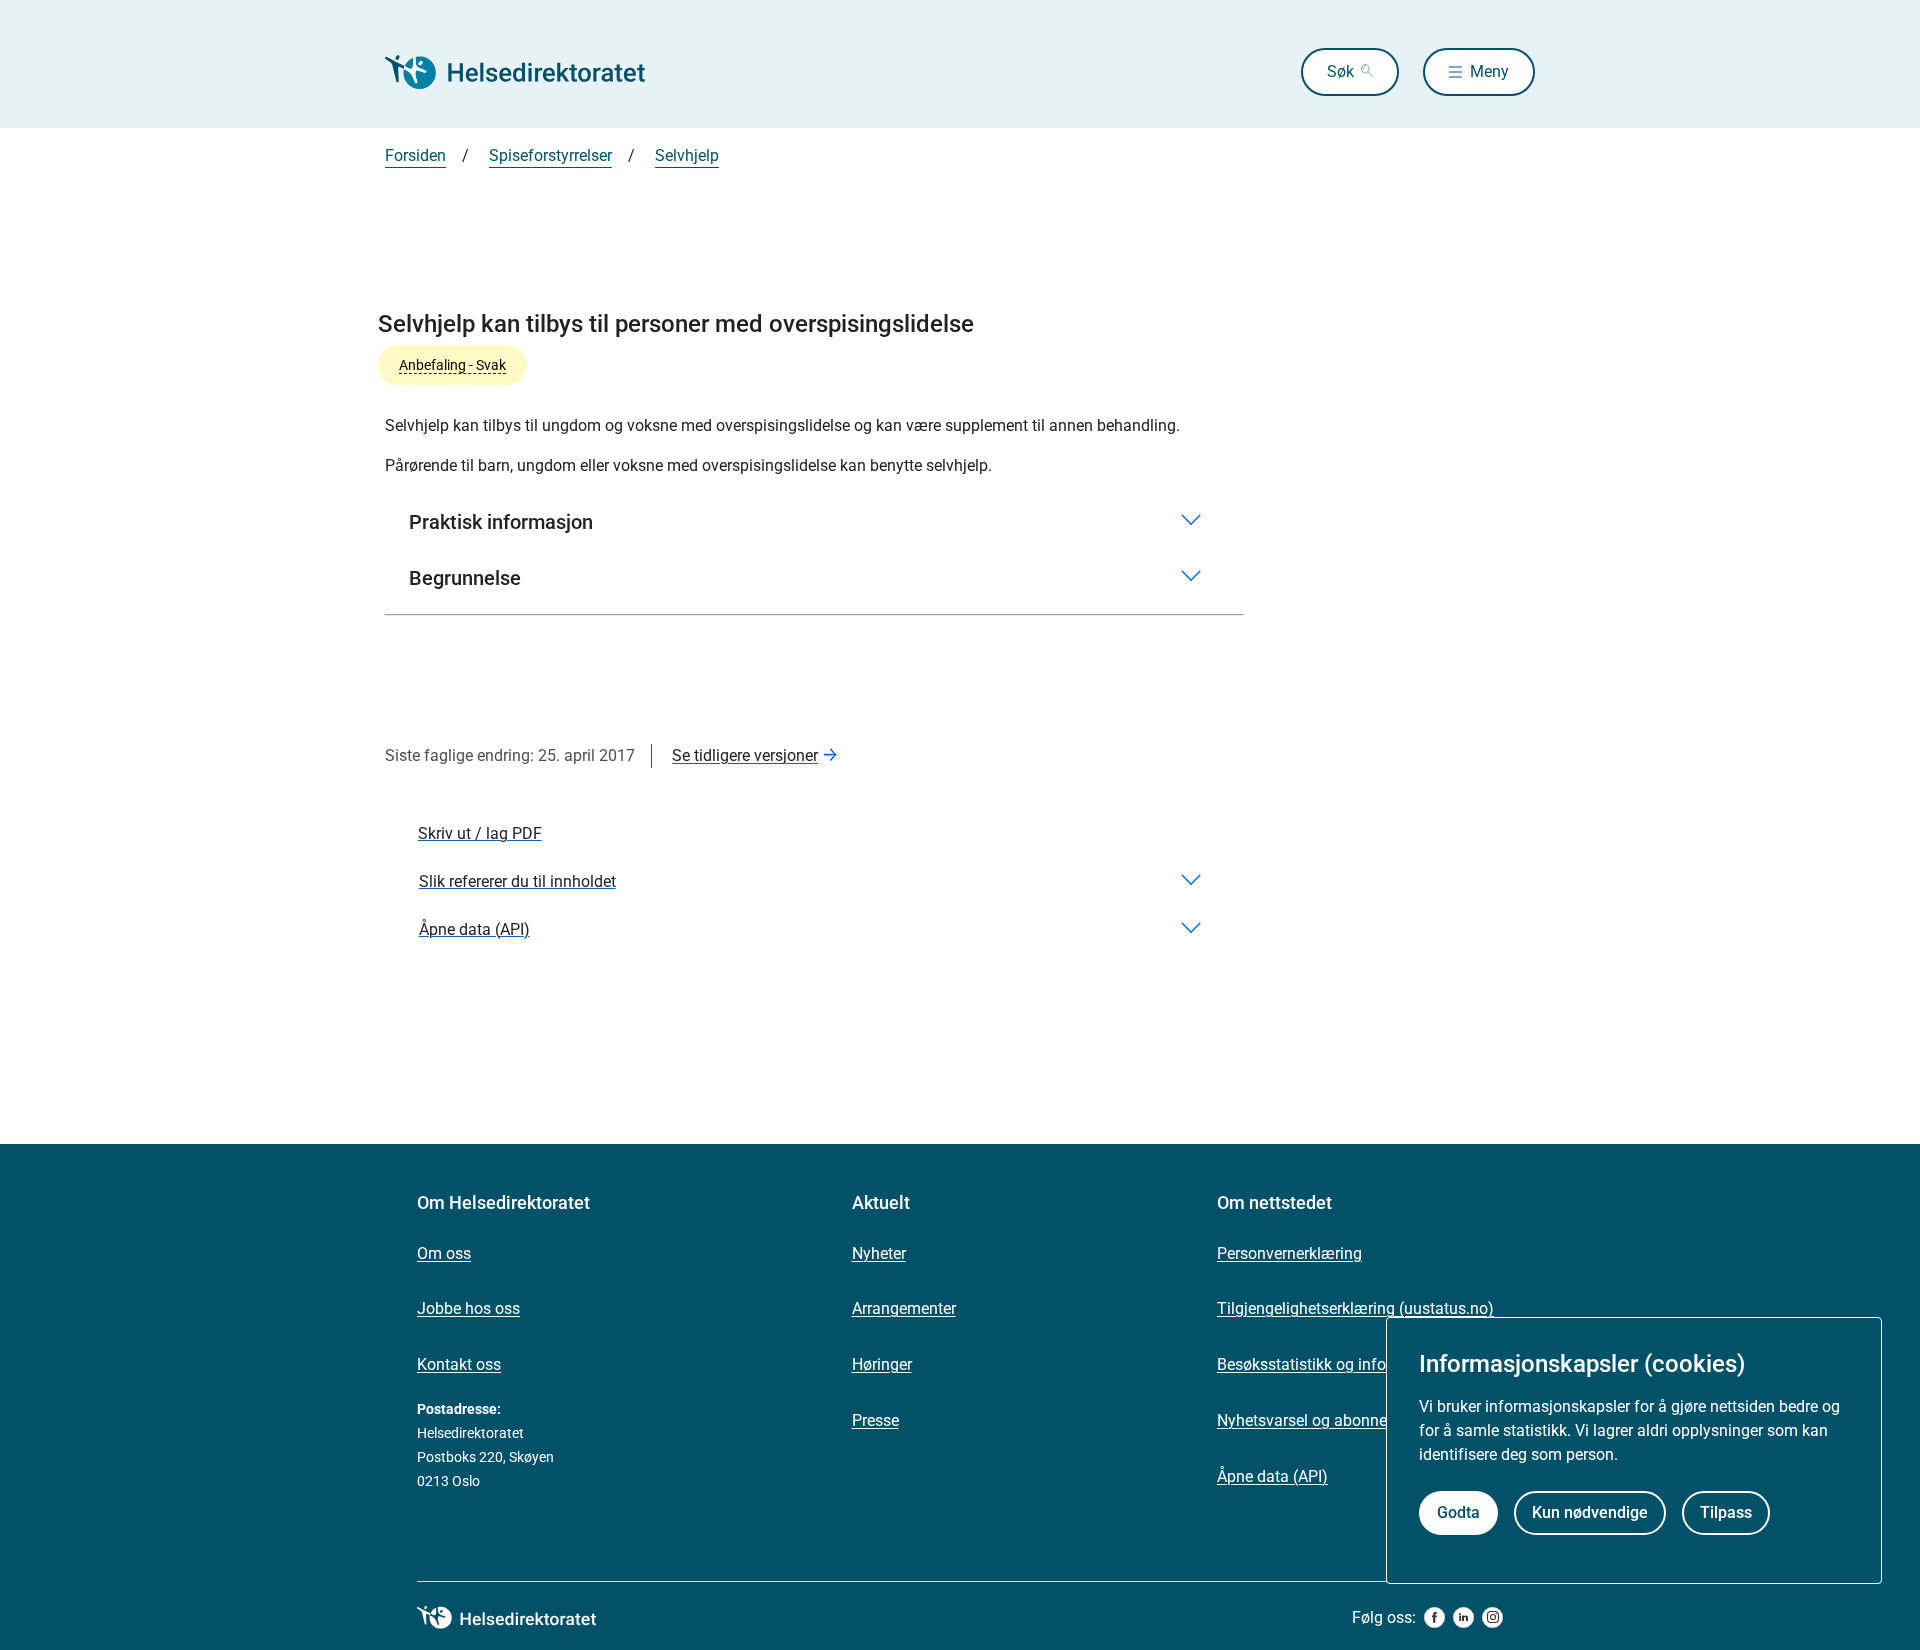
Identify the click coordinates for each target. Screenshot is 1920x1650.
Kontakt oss (459, 1364)
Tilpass (1726, 1512)
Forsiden (415, 155)
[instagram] (1492, 1617)
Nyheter (879, 1253)
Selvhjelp (687, 155)
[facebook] (1434, 1617)
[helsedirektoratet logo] (521, 1618)
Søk (1340, 71)
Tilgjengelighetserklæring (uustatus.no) (1355, 1308)
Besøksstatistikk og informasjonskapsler (1360, 1364)
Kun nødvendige (1590, 1512)
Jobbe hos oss (468, 1308)
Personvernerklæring (1289, 1253)
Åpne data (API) (1272, 1476)
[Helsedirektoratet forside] (529, 72)
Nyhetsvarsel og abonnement (1320, 1420)
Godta (1458, 1512)
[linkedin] (1463, 1617)
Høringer (882, 1364)
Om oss (444, 1253)
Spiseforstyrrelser (550, 155)
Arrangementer (904, 1308)
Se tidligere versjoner (745, 755)
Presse (875, 1420)
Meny (1489, 71)
